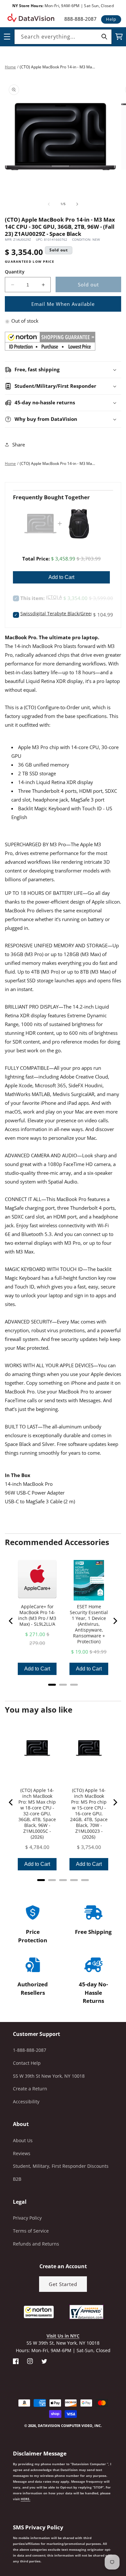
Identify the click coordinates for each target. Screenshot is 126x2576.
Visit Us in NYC (63, 2336)
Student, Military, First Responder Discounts (61, 2166)
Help (111, 19)
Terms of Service (31, 2231)
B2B (17, 2179)
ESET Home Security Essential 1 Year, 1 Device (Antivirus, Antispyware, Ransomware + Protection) (89, 1624)
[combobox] (63, 37)
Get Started (63, 2284)
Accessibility (26, 2102)
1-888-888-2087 (30, 2050)
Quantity (15, 272)
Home (10, 67)
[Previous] (11, 1621)
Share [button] (19, 445)
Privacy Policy (27, 2218)
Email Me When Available (63, 304)
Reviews (22, 2153)
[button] (0, 2543)
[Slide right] (77, 204)
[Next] (115, 1621)
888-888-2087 (80, 19)
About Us (23, 2140)
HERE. (26, 2499)
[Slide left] (49, 204)
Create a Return (30, 2089)
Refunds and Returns (36, 2244)
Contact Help (27, 2063)
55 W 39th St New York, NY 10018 (49, 2076)
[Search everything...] (104, 37)
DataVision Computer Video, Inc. (70, 2426)
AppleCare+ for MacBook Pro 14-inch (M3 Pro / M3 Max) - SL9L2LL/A (37, 1615)
